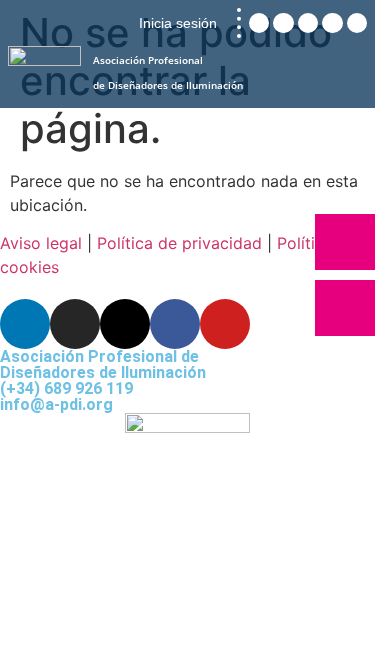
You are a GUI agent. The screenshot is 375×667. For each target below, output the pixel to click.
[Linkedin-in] (25, 324)
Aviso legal (41, 243)
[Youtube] (225, 324)
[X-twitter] (125, 324)
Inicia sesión (178, 23)
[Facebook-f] (175, 324)
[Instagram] (75, 324)
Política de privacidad (179, 243)
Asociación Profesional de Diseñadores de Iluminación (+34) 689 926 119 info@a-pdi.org (103, 380)
